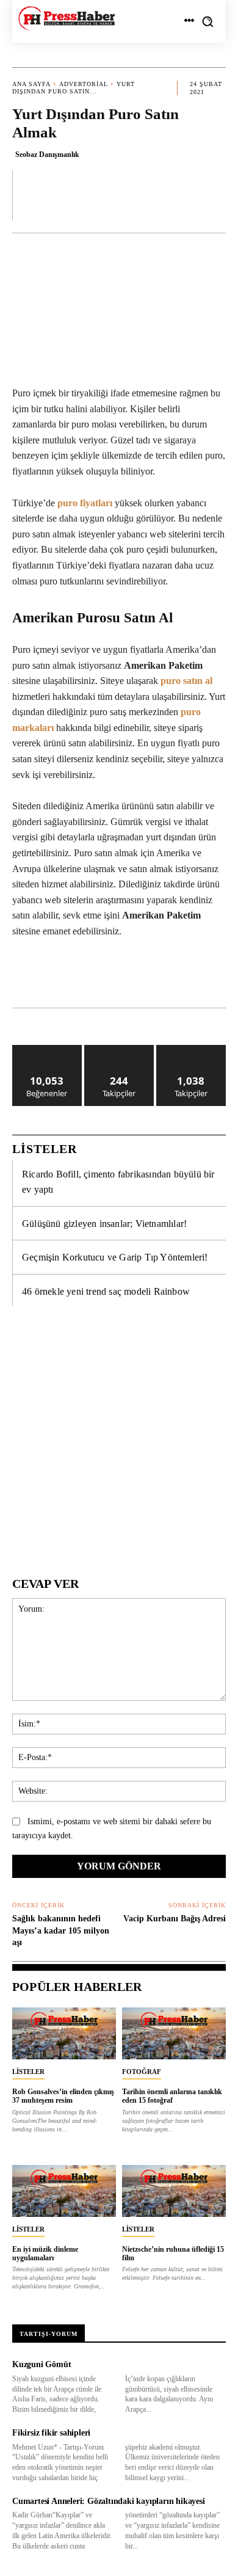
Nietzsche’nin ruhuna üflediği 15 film (173, 2254)
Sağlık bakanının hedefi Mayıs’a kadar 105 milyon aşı (61, 1930)
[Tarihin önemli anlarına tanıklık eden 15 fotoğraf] (174, 2033)
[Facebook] (63, 977)
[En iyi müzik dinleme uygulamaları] (64, 2191)
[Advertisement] (119, 1437)
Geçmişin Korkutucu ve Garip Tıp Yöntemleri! (115, 1257)
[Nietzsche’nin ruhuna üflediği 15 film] (174, 2191)
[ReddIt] (175, 977)
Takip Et (119, 1050)
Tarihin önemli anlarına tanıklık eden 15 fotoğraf (172, 2096)
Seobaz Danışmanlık (47, 155)
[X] (91, 977)
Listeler (28, 2072)
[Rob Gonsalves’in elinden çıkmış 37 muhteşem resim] (64, 2033)
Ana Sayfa (31, 84)
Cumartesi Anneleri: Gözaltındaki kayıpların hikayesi (109, 2501)
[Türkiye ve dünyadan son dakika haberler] (67, 18)
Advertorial (84, 84)
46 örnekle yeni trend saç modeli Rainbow (106, 1291)
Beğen (47, 1050)
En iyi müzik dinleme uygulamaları (45, 2254)
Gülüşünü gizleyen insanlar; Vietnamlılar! (104, 1224)
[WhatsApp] (119, 977)
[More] (213, 195)
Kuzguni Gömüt (41, 2364)
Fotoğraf (142, 2072)
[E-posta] (203, 977)
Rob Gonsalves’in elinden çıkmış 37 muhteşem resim (63, 2096)
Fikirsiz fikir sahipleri (51, 2433)
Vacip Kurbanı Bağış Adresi (175, 1919)
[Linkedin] (147, 977)
